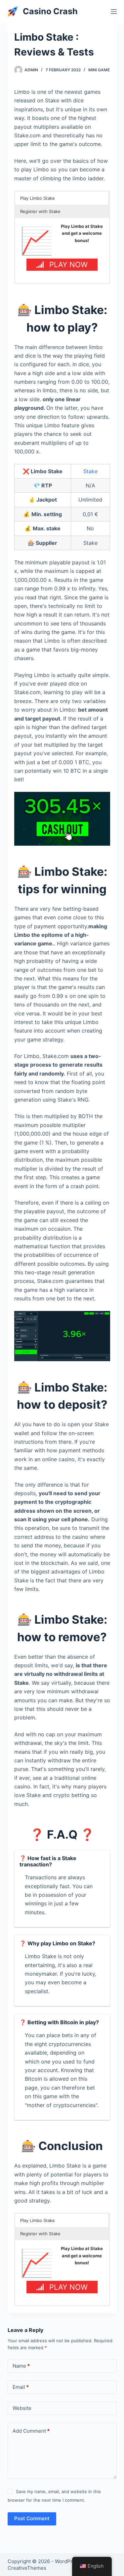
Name (21, 2366)
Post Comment (32, 2518)
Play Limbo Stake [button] (38, 198)
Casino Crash (50, 11)
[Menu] (114, 12)
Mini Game (99, 70)
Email (21, 2387)
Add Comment (31, 2431)
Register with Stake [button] (40, 211)
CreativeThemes (27, 2568)
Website (22, 2408)
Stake (90, 471)
